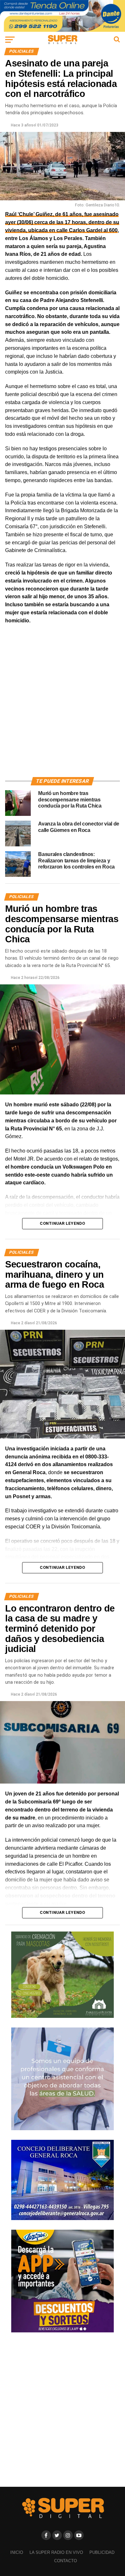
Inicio (17, 2552)
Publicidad (102, 2552)
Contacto (66, 2561)
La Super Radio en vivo (56, 2552)
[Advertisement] (63, 708)
